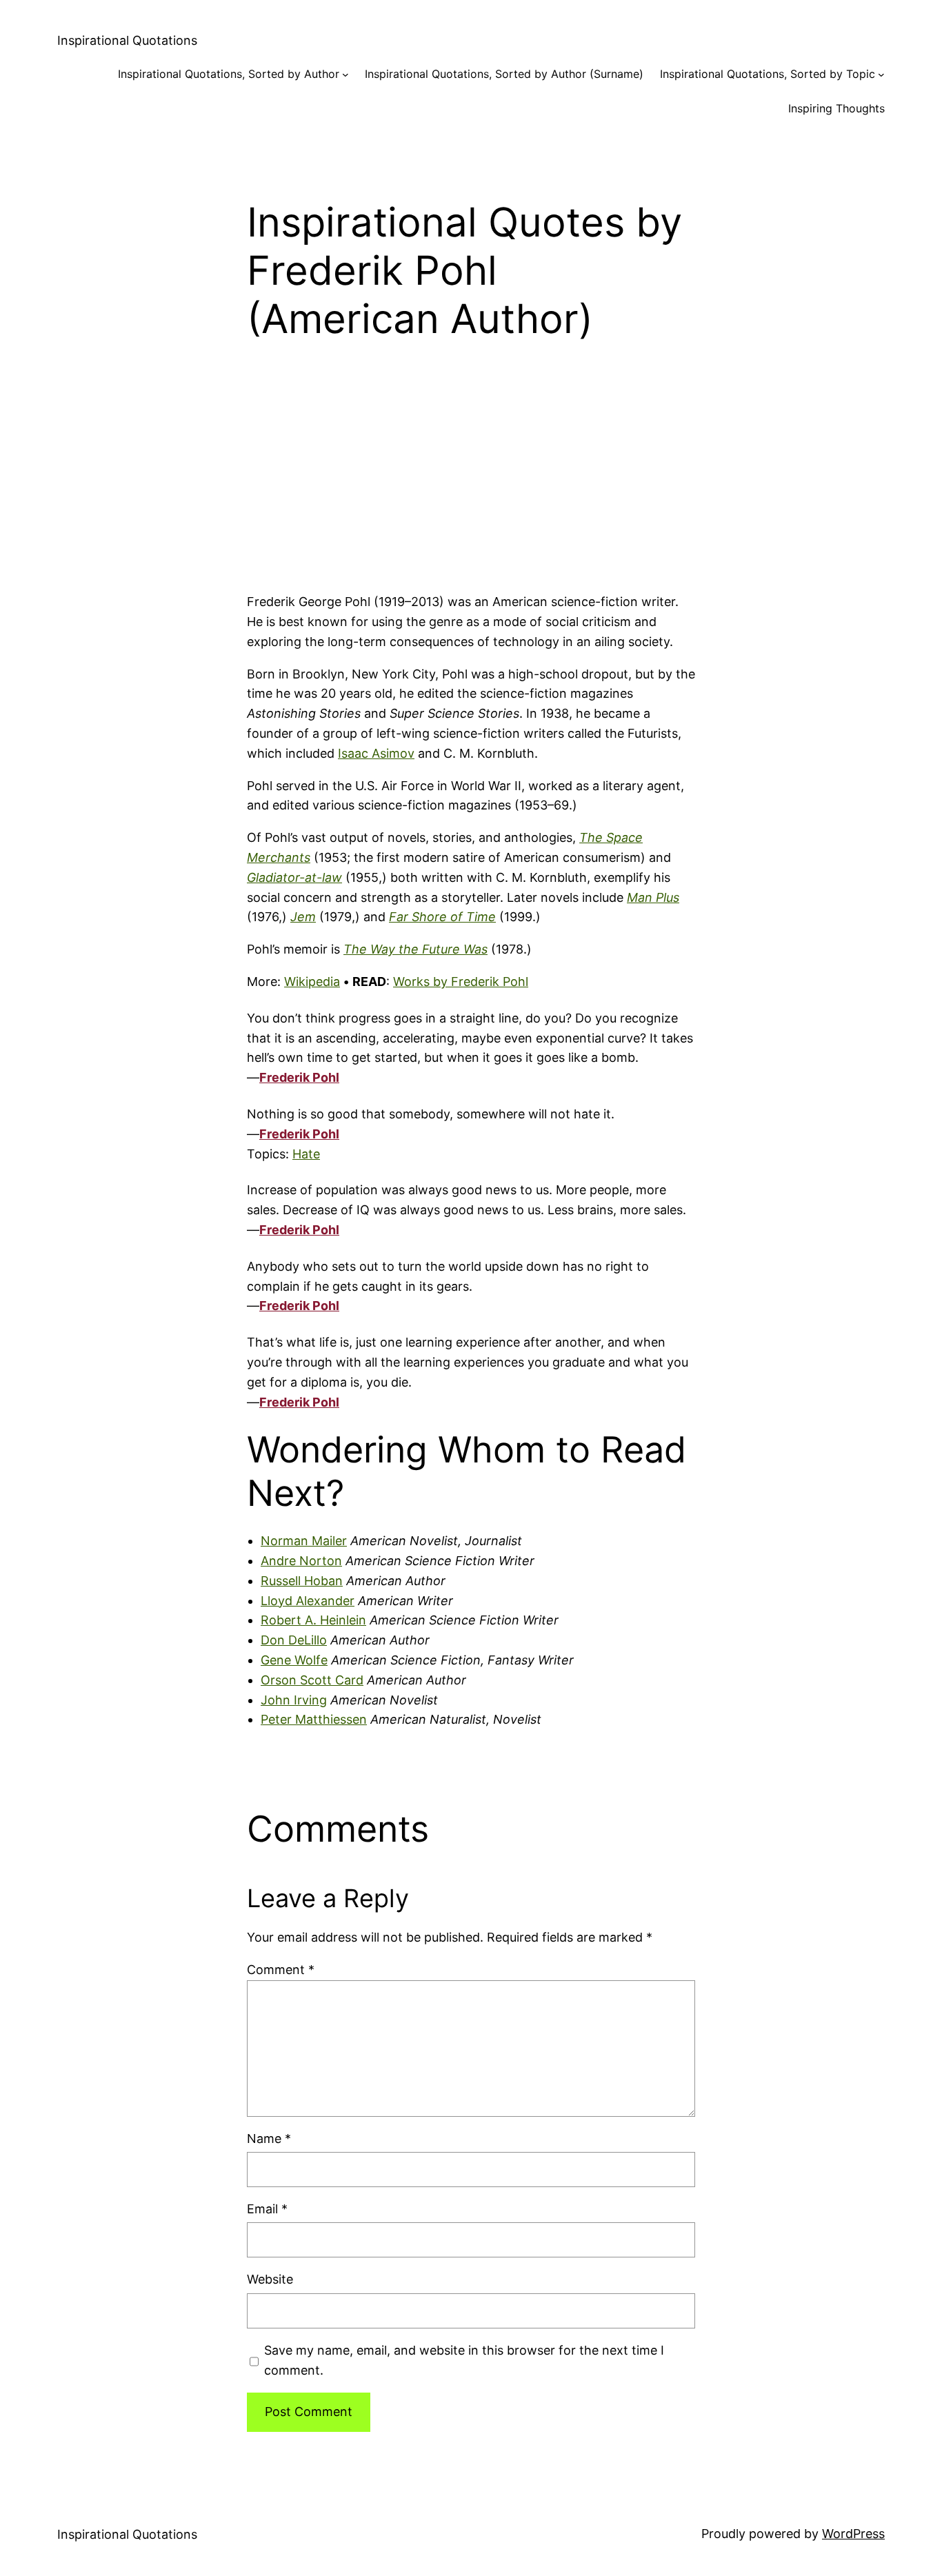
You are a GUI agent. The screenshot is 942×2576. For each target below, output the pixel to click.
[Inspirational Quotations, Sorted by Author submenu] (345, 74)
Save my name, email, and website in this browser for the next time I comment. (464, 2360)
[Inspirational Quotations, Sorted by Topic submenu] (881, 74)
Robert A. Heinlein (313, 1620)
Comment (281, 1970)
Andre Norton (301, 1561)
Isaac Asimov (376, 753)
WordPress (853, 2534)
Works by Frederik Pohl (461, 982)
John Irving (294, 1700)
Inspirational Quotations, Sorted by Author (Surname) (504, 74)
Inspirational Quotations (127, 40)
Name (269, 2139)
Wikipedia (312, 982)
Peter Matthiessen (314, 1719)
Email (267, 2209)
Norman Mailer (304, 1541)
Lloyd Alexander (308, 1601)
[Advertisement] (471, 483)
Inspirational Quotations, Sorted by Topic (768, 74)
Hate (306, 1154)
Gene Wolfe (294, 1660)
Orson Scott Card (312, 1680)
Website (270, 2279)
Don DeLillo (294, 1640)
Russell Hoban (302, 1581)
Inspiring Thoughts (836, 108)
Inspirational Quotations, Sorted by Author (229, 74)
